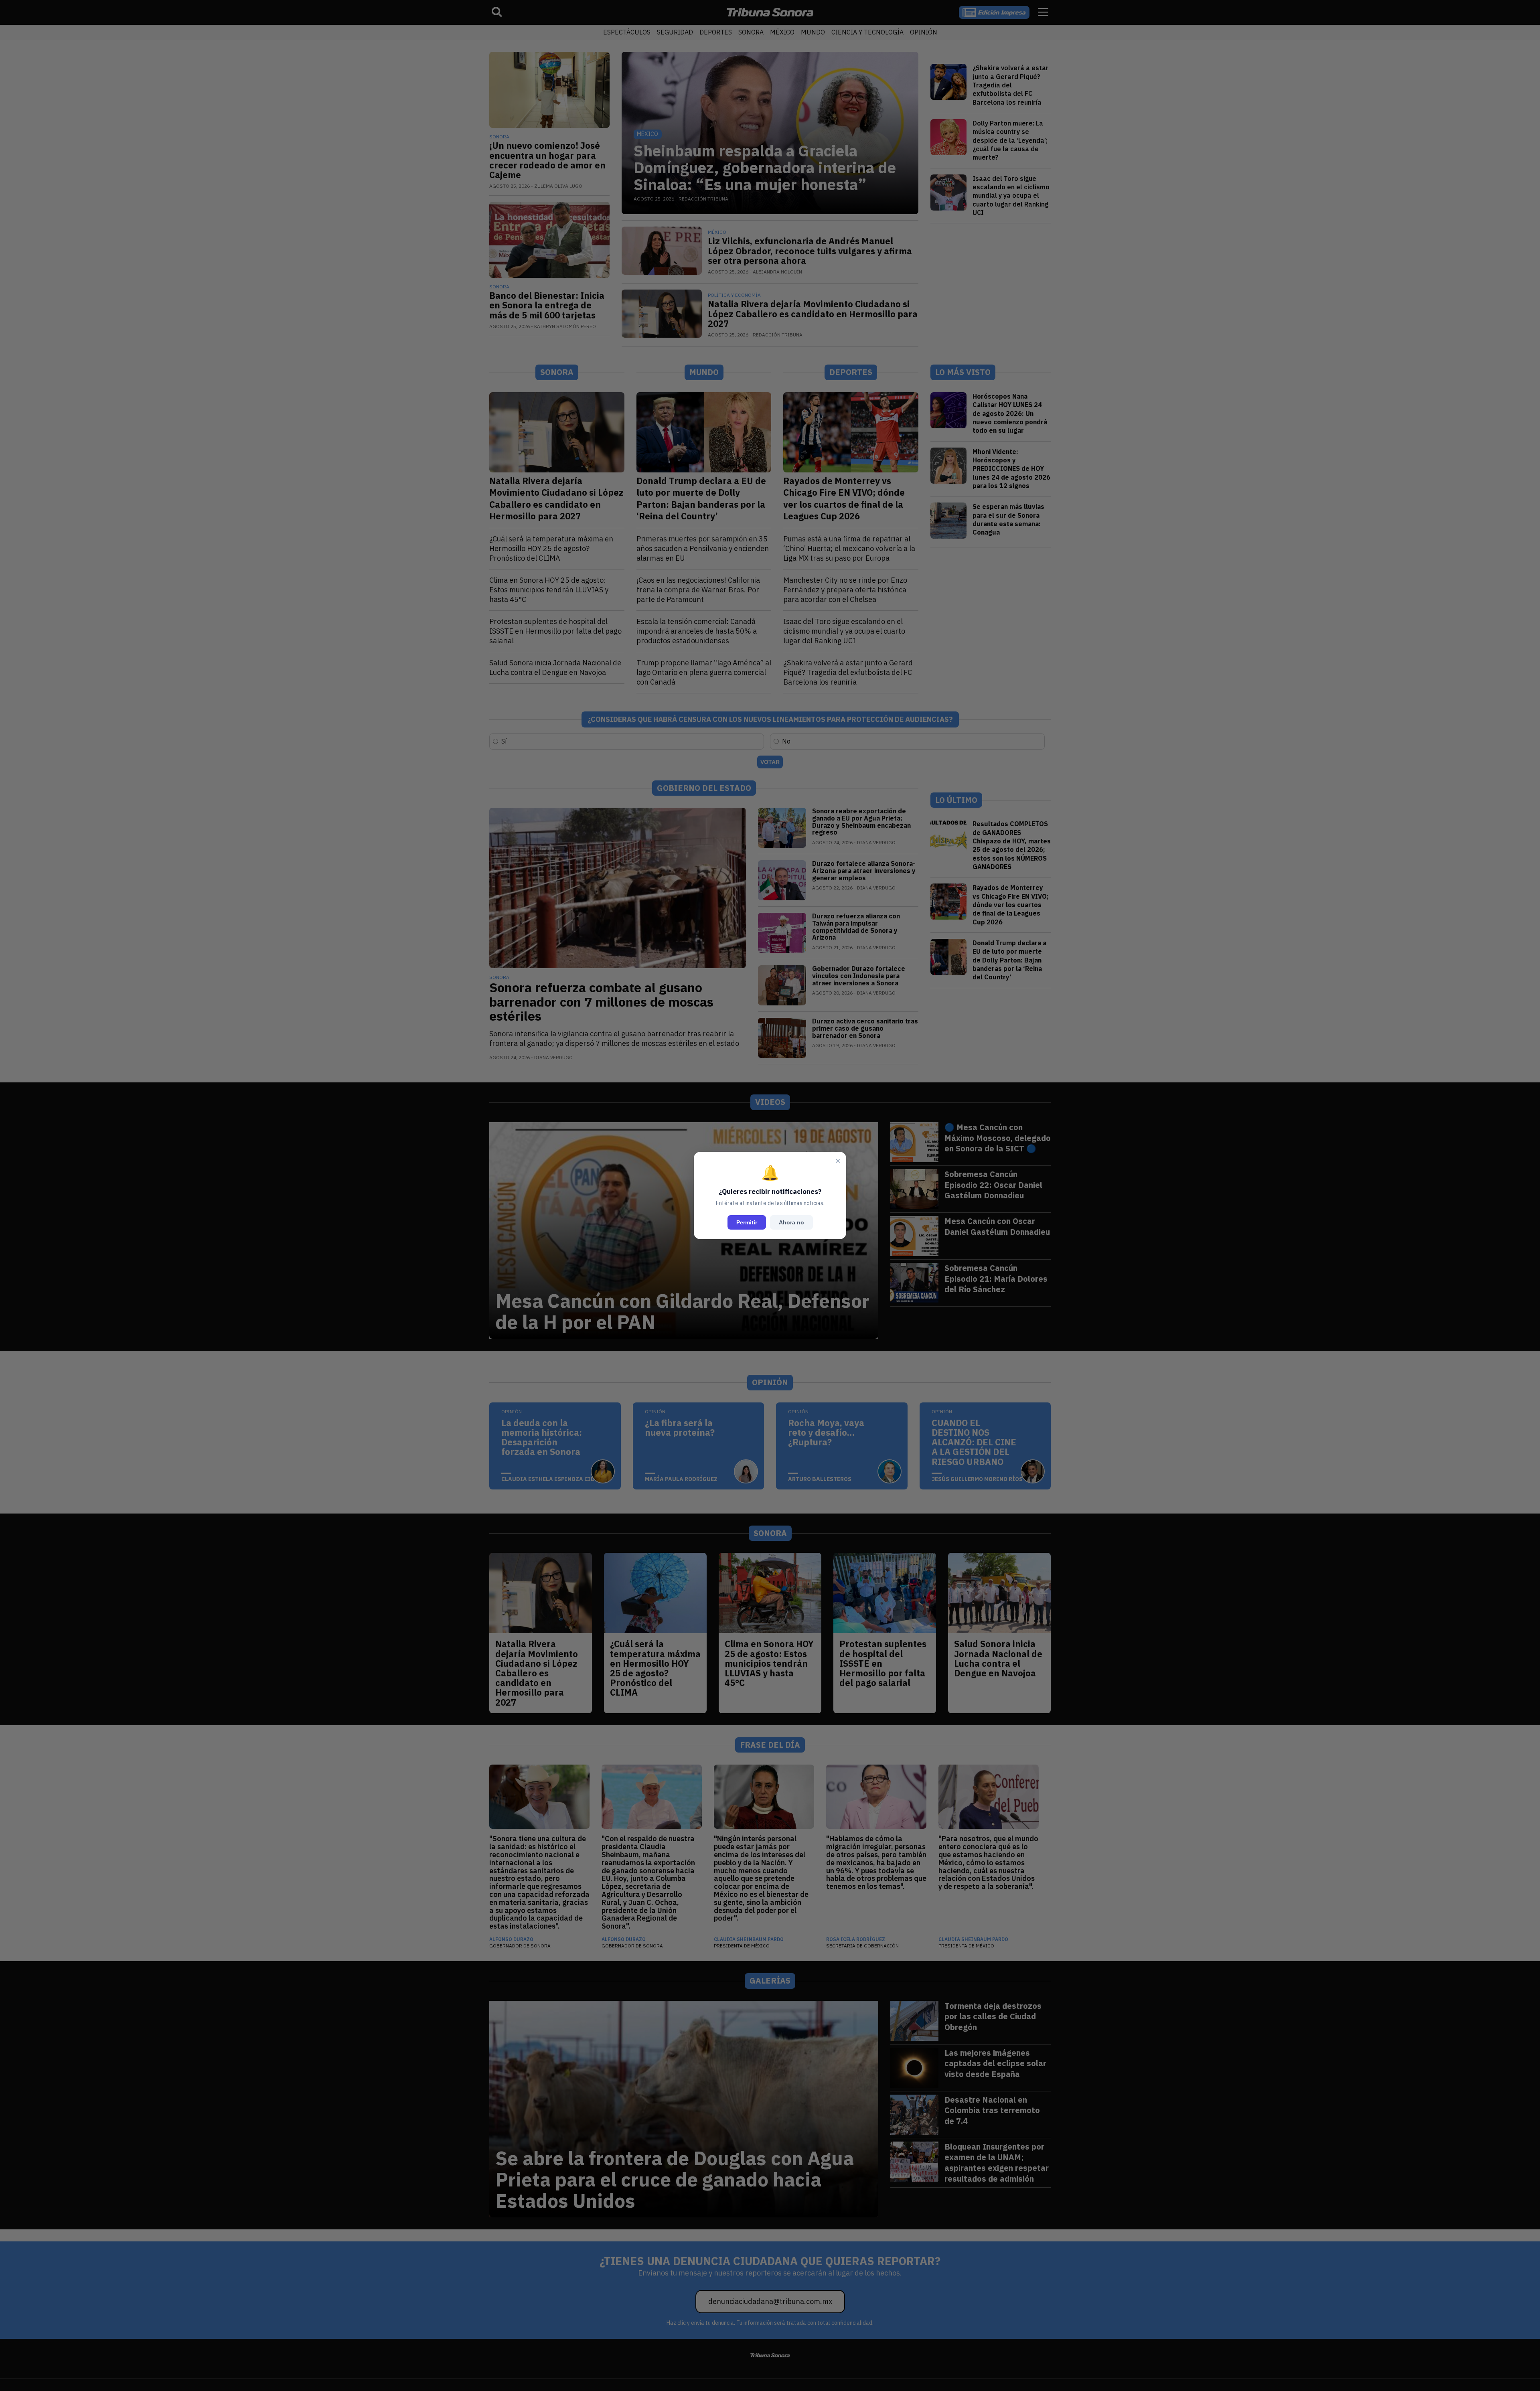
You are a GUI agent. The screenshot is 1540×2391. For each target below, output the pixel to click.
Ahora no (791, 1222)
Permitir (747, 1222)
